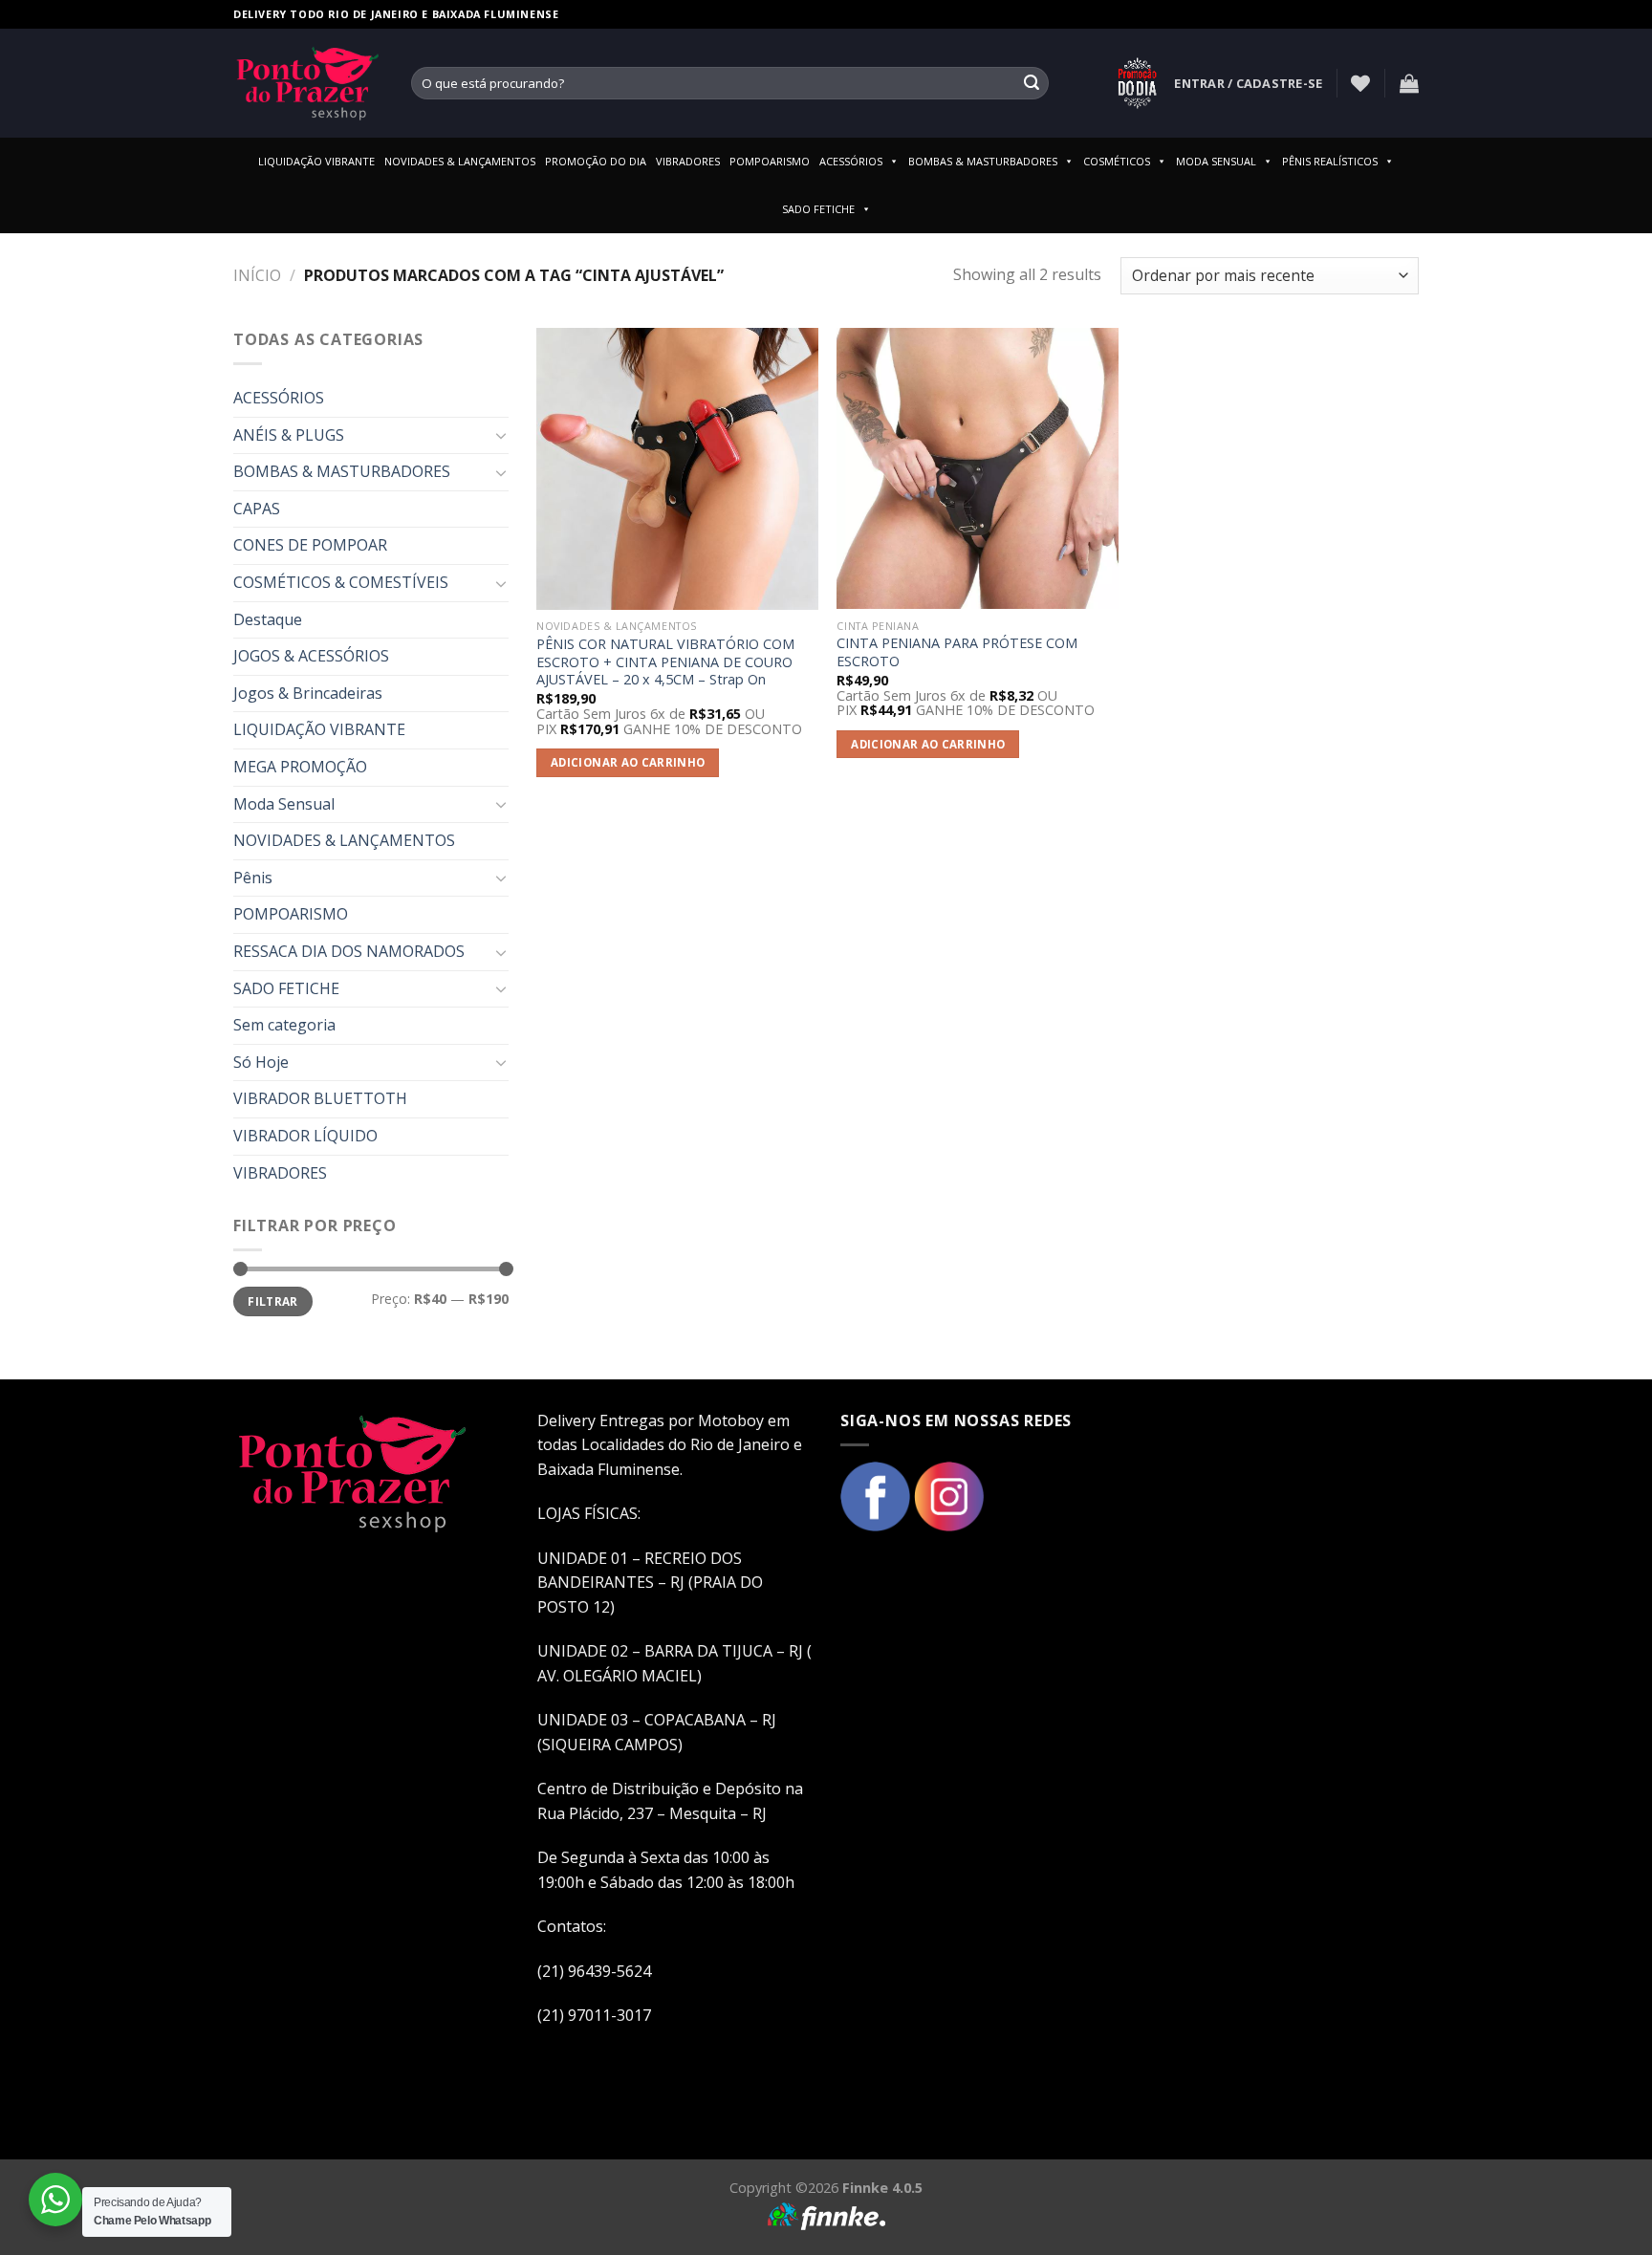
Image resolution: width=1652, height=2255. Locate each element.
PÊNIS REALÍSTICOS (1330, 161)
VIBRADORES (688, 161)
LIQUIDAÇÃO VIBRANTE (316, 161)
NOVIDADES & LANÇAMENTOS (460, 161)
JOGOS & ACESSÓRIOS (311, 656)
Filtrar (273, 1301)
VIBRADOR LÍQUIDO (305, 1136)
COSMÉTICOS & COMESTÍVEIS (341, 582)
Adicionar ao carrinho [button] (628, 762)
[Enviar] (1032, 83)
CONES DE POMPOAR (310, 545)
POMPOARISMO (770, 161)
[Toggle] (501, 435)
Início (257, 275)
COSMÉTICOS (1117, 161)
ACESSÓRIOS (851, 161)
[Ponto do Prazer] (308, 83)
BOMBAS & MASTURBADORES (983, 161)
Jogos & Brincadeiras (308, 693)
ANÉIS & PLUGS (289, 435)
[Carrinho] (1409, 83)
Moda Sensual (284, 804)
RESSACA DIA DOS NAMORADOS (349, 951)
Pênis (253, 878)
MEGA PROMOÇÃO (300, 767)
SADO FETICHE (818, 209)
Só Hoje (261, 1062)
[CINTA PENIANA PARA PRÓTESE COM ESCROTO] (978, 469)
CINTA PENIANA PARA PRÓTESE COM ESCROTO (957, 652)
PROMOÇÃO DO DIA (596, 161)
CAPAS (257, 509)
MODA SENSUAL (1216, 161)
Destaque (268, 619)
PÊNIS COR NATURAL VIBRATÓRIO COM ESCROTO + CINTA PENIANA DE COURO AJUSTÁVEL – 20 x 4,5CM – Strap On (665, 662)
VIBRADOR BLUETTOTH (320, 1098)
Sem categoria (284, 1025)
